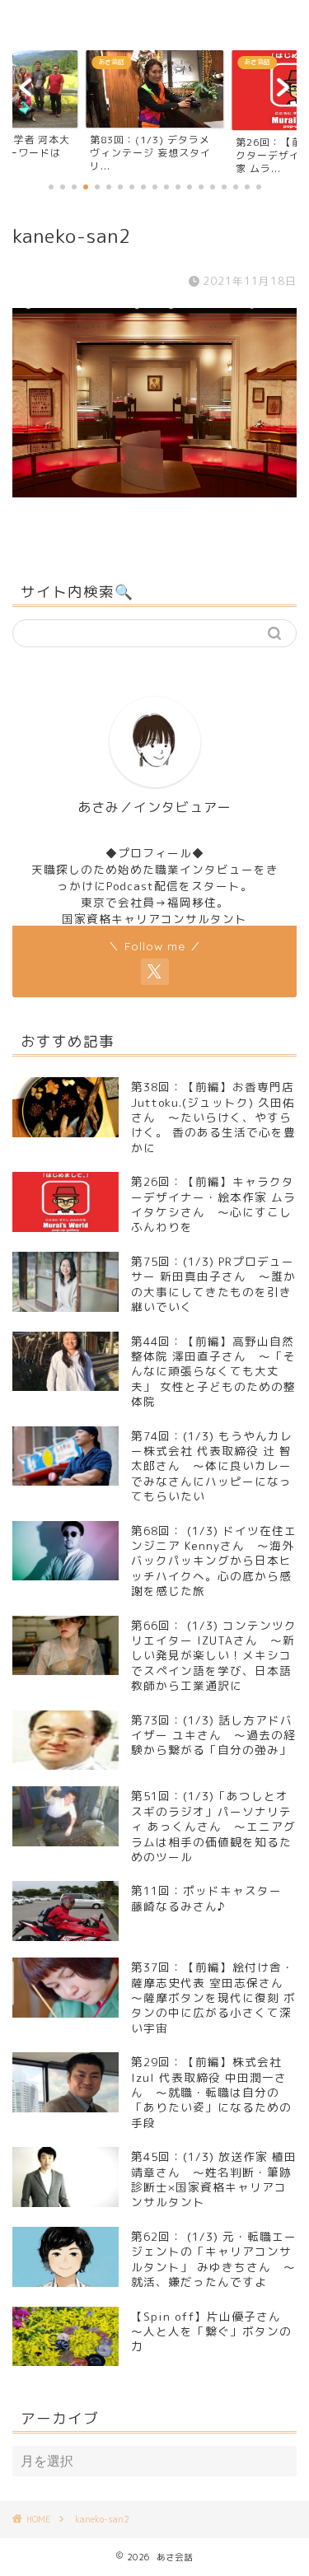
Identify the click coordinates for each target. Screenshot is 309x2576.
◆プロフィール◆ (155, 853)
